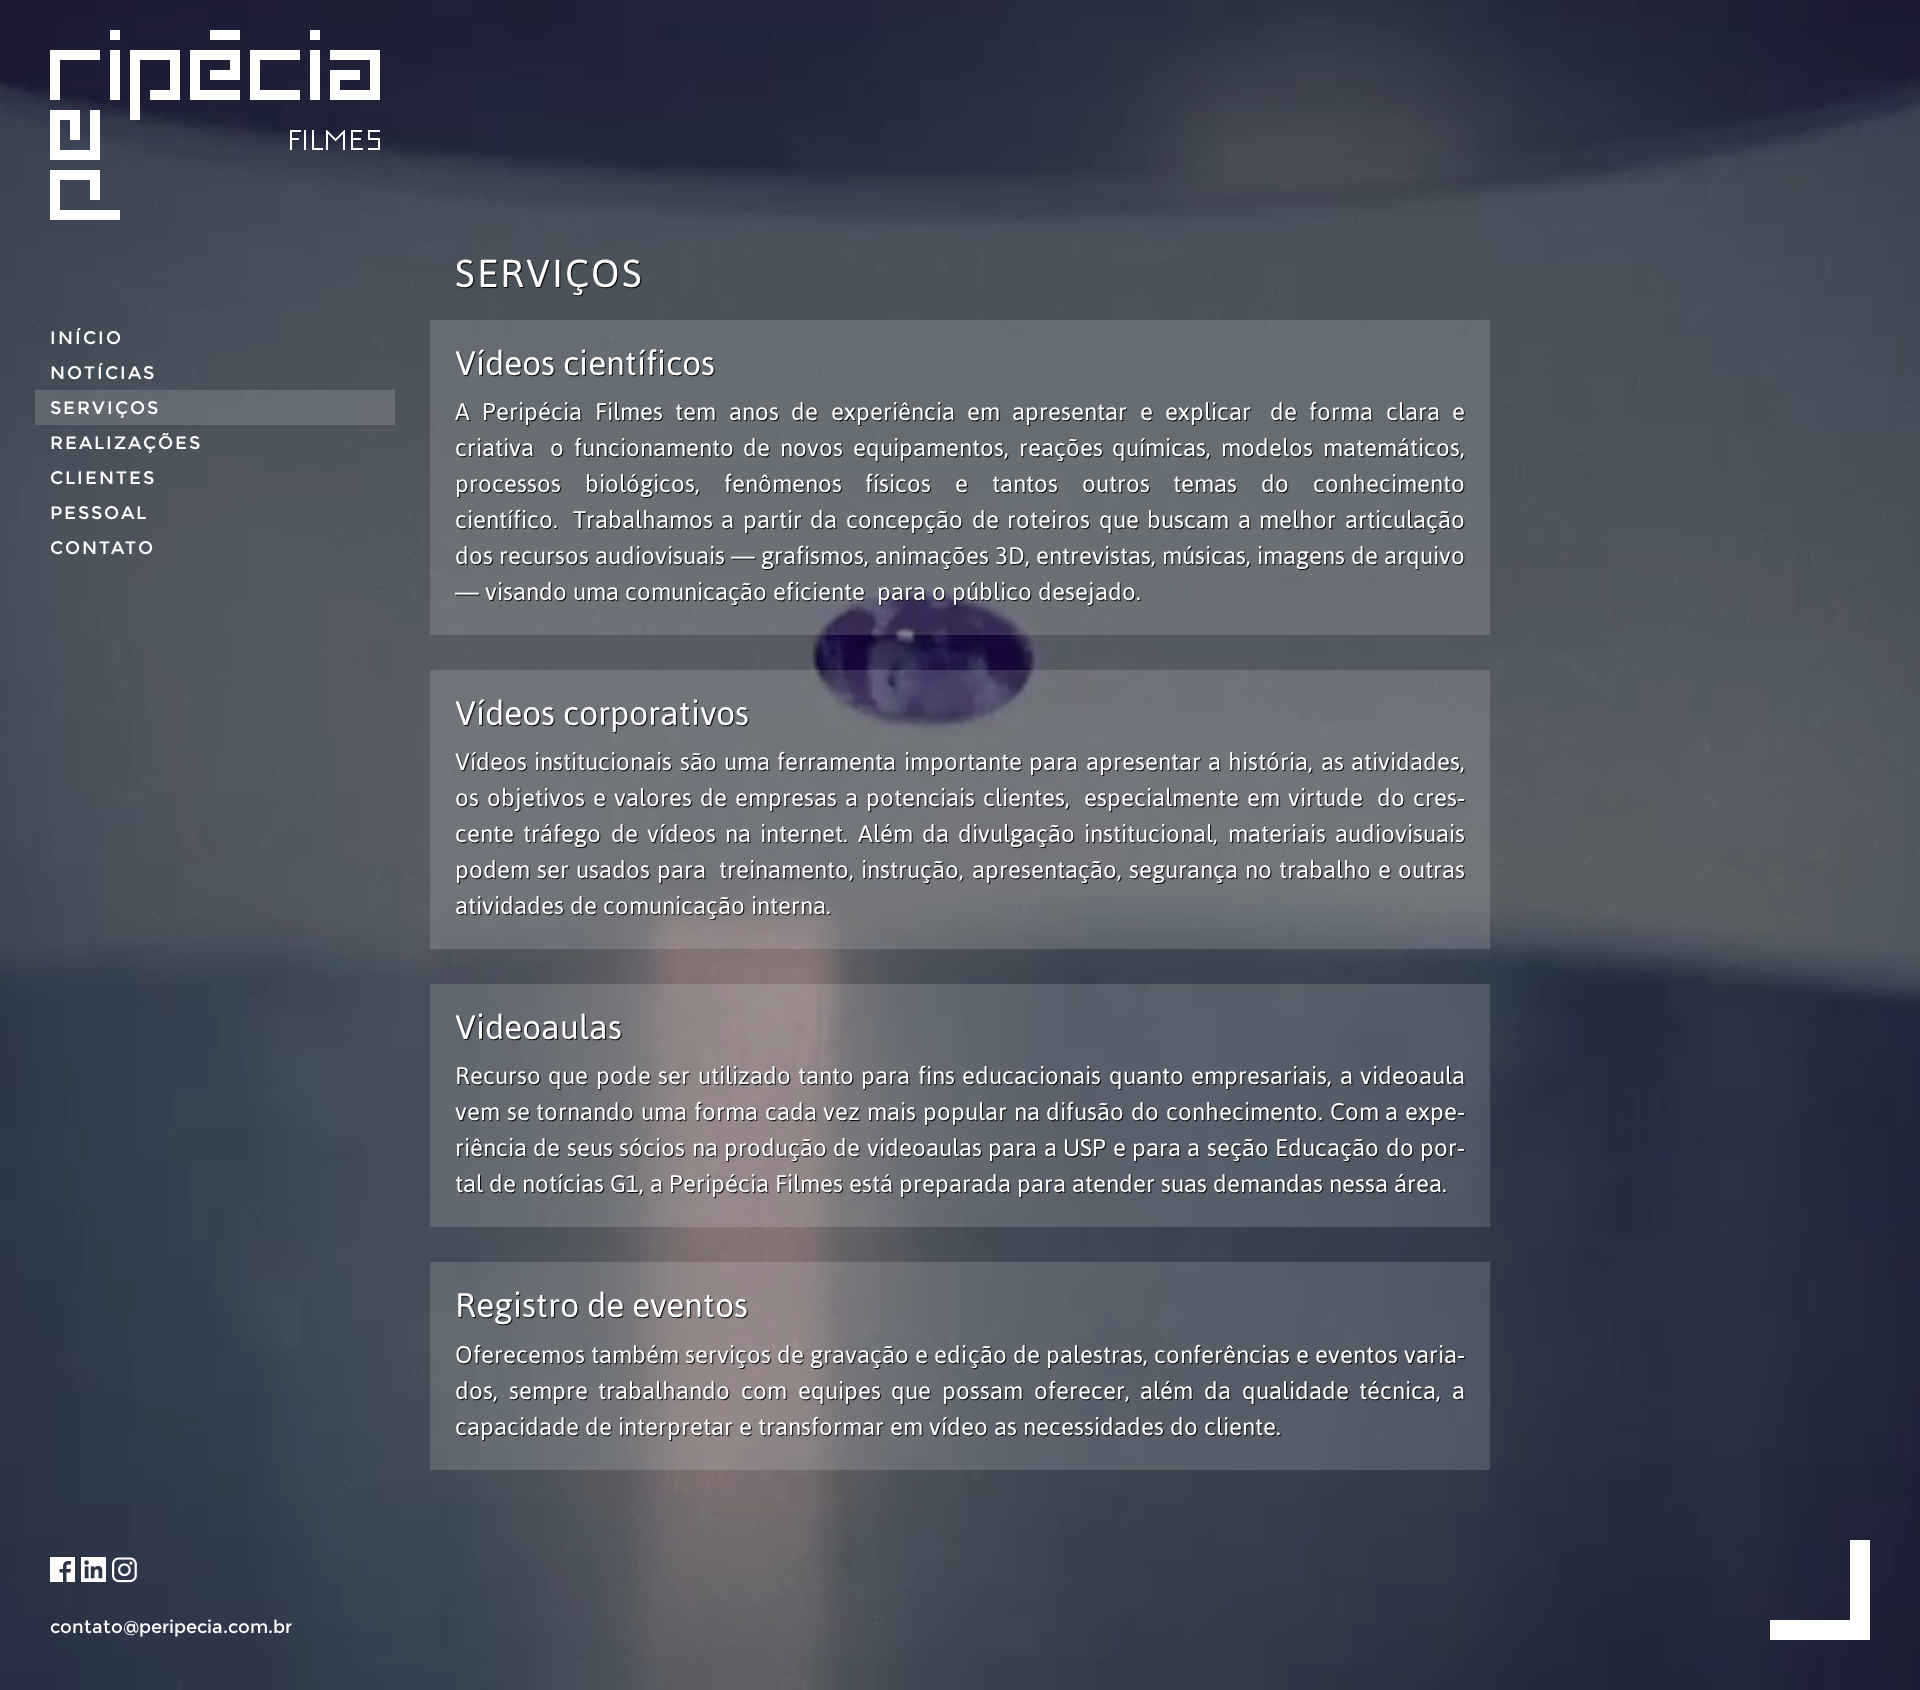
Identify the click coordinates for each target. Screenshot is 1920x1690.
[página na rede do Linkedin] (94, 1570)
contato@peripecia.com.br (171, 1627)
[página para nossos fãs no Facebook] (63, 1570)
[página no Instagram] (125, 1570)
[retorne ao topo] (1820, 1589)
